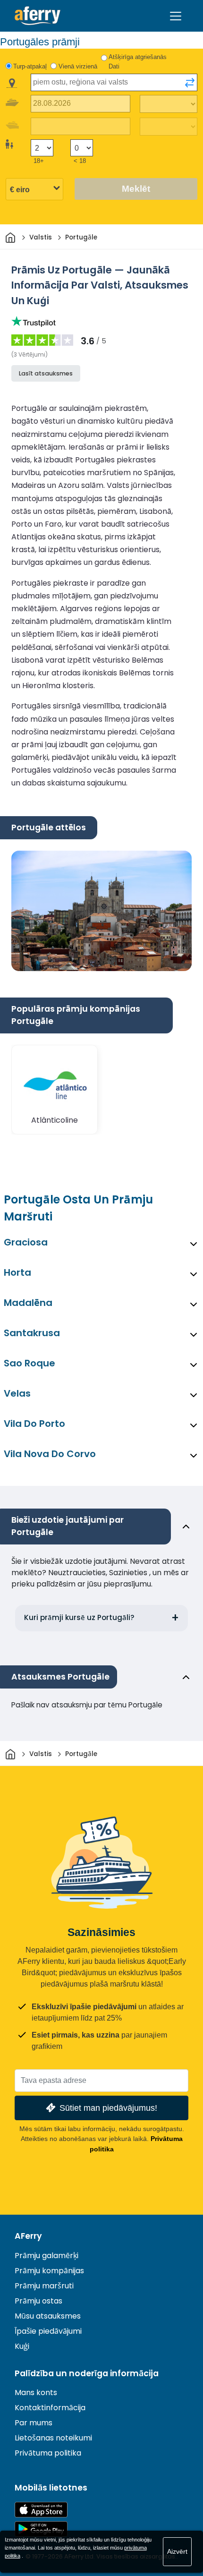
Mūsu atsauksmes (48, 2316)
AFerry (28, 2236)
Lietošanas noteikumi (53, 2438)
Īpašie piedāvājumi (48, 2331)
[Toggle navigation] (176, 16)
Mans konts (36, 2393)
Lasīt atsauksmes (46, 373)
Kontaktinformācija (50, 2408)
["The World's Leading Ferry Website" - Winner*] (38, 16)
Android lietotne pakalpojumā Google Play (41, 2529)
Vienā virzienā (78, 66)
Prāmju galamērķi (47, 2256)
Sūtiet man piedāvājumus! (108, 2108)
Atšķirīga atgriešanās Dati (138, 62)
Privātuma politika (48, 2453)
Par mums (34, 2423)
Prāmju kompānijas (49, 2271)
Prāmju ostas (38, 2301)
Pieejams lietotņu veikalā (41, 2510)
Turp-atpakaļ (30, 66)
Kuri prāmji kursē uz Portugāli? (79, 1617)
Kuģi (22, 2346)
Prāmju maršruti (44, 2286)
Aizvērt (177, 2551)
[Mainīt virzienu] (190, 83)
